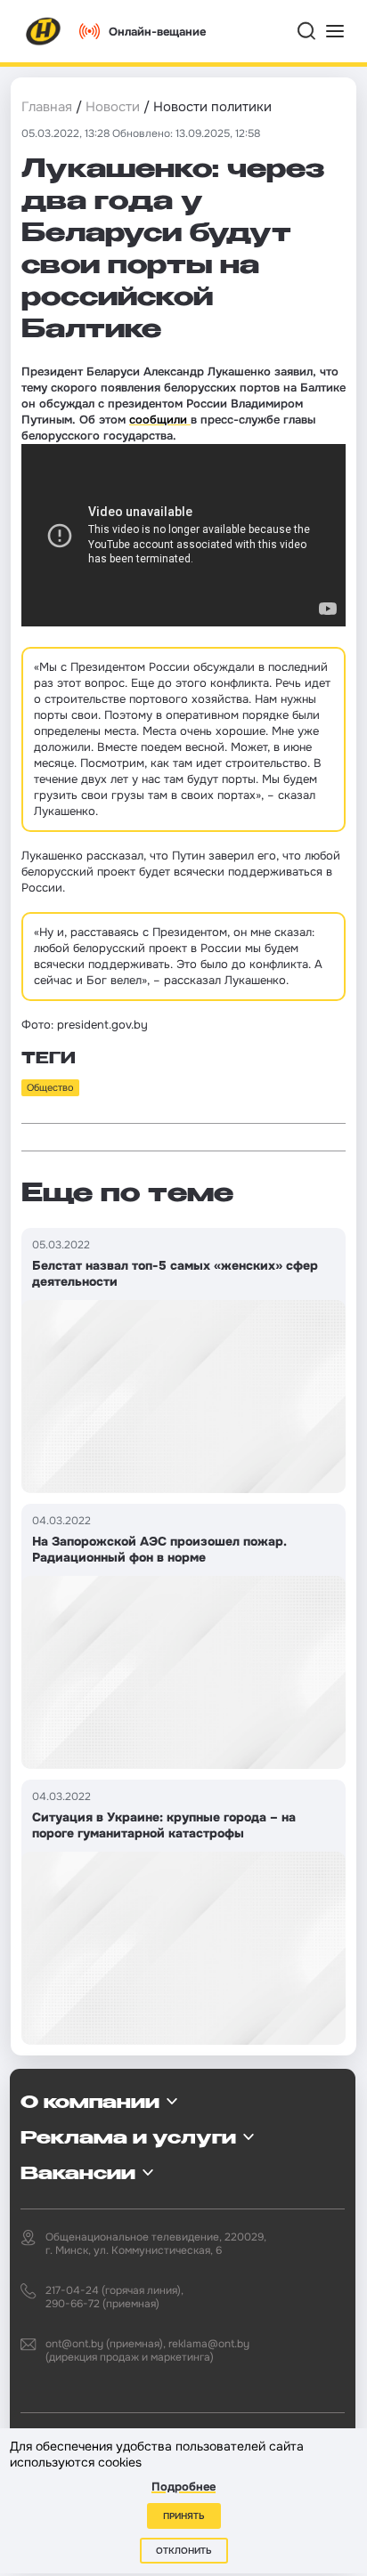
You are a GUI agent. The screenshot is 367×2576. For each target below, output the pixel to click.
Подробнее (183, 2487)
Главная (47, 107)
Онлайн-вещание (157, 32)
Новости (113, 107)
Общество (50, 1087)
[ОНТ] (44, 31)
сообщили (160, 420)
